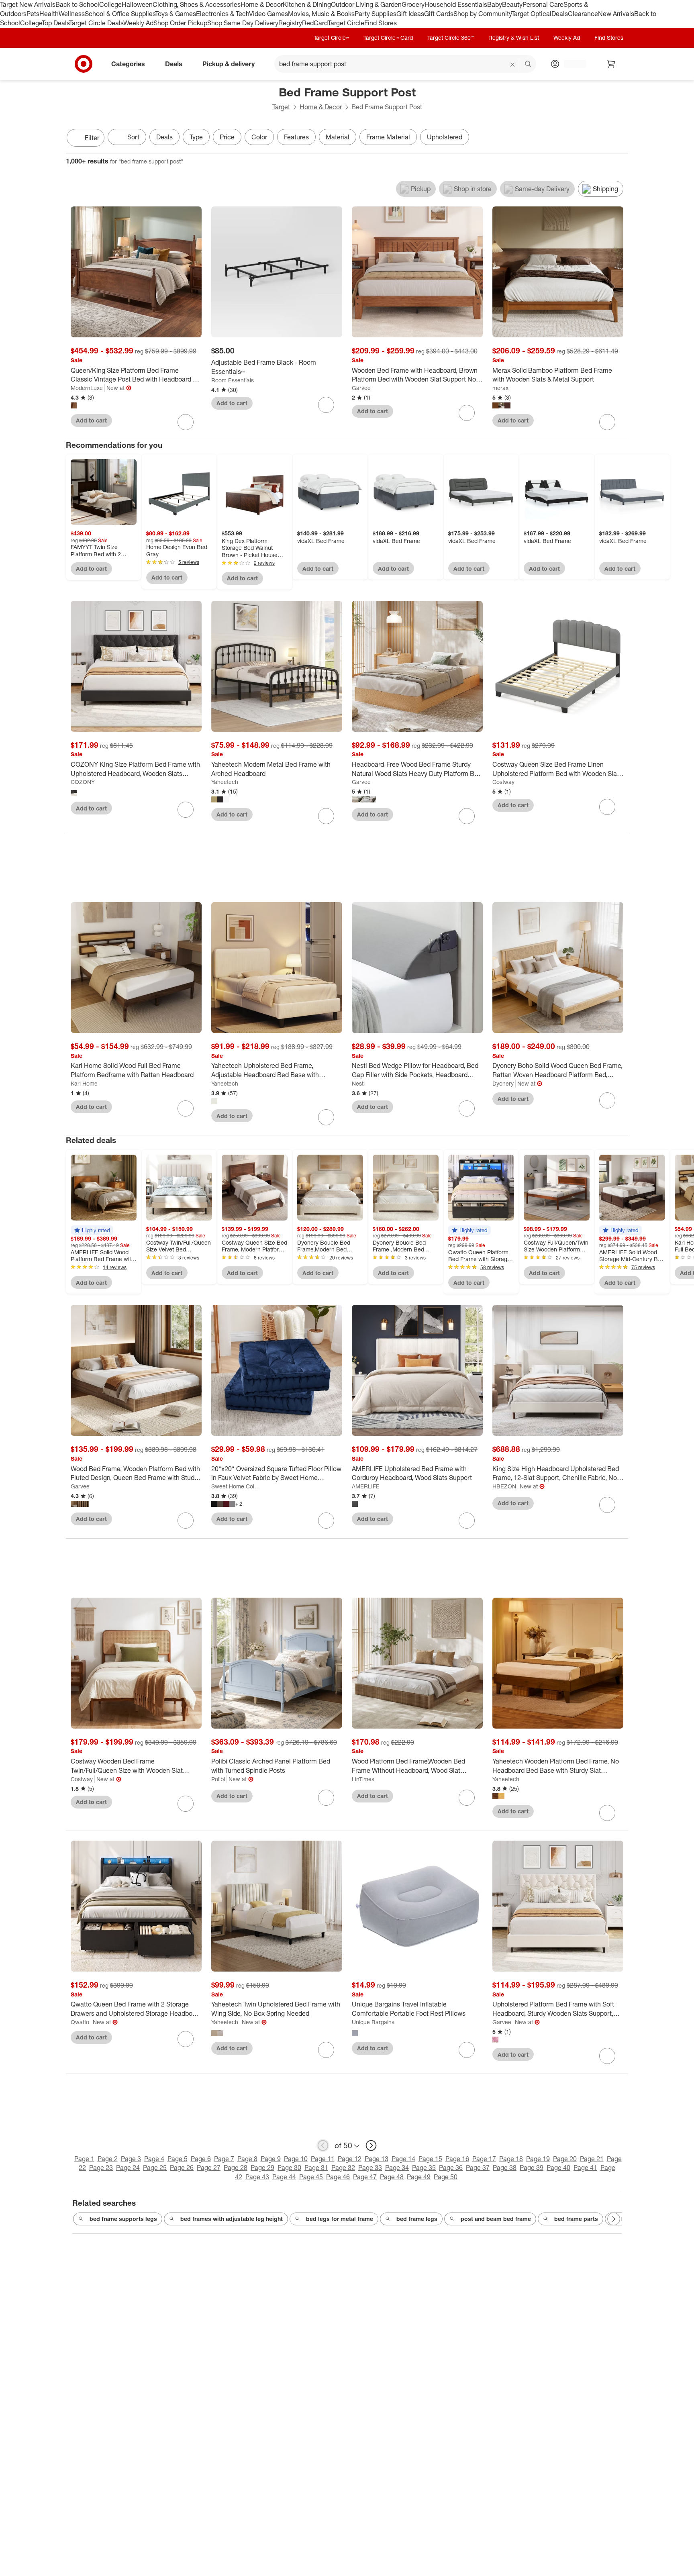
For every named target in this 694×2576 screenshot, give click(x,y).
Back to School (77, 4)
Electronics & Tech (222, 14)
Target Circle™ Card (388, 38)
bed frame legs (417, 2219)
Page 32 (343, 2168)
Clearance (583, 14)
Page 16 (457, 2159)
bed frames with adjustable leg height (232, 2219)
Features (296, 137)
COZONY (83, 782)
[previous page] (323, 2145)
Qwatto (80, 2022)
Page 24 (128, 2168)
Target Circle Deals (96, 23)
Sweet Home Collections (236, 1486)
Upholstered (445, 137)
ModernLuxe (87, 388)
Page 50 (446, 2177)
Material (338, 137)
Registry (290, 23)
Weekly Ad (138, 23)
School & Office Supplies (120, 14)
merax (500, 388)
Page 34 (397, 2168)
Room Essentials (233, 380)
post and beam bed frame (496, 2219)
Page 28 (236, 2168)
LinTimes (363, 1779)
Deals (560, 14)
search (529, 64)
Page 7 (224, 2159)
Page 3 (131, 2159)
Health (49, 14)
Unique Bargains (373, 2022)
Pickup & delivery (229, 63)
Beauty (512, 4)
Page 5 (178, 2159)
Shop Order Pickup (180, 23)
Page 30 (289, 2168)
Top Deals (55, 23)
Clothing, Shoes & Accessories (197, 4)
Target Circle (346, 23)
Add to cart (91, 420)
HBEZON (504, 1486)
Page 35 (424, 2168)
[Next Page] (620, 139)
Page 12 (350, 2159)
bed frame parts (576, 2219)
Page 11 (323, 2159)
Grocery (413, 4)
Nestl (358, 1083)
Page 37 (478, 2168)
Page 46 (338, 2177)
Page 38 (505, 2168)
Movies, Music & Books (321, 14)
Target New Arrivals (28, 4)
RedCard (315, 23)
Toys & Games (176, 14)
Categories (128, 63)
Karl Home (84, 1083)
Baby (495, 4)
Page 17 (484, 2159)
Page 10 (296, 2159)
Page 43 (257, 2177)
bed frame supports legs (123, 2219)
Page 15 (430, 2159)
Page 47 (365, 2177)
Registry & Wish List (514, 38)
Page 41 (585, 2168)
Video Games (268, 14)
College (110, 4)
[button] (92, 1230)
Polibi (218, 1779)
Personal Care (543, 4)
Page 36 (451, 2168)
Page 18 (511, 2159)
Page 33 (370, 2168)
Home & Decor (262, 4)
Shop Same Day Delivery (243, 23)
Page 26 (182, 2168)
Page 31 (316, 2168)
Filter (92, 138)
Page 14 (403, 2159)
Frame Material (388, 137)
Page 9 (271, 2159)
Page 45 (311, 2177)
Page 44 (284, 2177)
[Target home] (84, 64)
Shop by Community (482, 14)
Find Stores (381, 23)
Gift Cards (439, 14)
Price (227, 137)
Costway (503, 782)
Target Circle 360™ (451, 38)
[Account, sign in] (571, 64)
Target (281, 107)
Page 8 (247, 2159)
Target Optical (531, 14)
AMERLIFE (366, 1486)
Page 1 (84, 2159)
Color (259, 137)
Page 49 (419, 2177)
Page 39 (532, 2168)
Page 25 (155, 2168)
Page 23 (101, 2168)
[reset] (513, 65)
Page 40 (558, 2168)
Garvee (361, 388)
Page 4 (154, 2159)
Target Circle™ (331, 38)
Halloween (137, 4)
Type (196, 137)
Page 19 (538, 2159)
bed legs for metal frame (340, 2219)
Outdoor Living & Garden (366, 4)
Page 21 (592, 2159)
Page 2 (108, 2159)
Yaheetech (225, 782)
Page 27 (209, 2168)
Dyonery (503, 1083)
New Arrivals (616, 14)
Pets (33, 14)
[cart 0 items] (611, 64)
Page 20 (565, 2159)
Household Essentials (456, 4)
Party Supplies (376, 14)
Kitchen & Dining (307, 4)
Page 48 (392, 2177)
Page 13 (377, 2159)
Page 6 (201, 2159)
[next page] (371, 2145)
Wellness (72, 14)
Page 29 (262, 2168)
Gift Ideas (410, 14)
